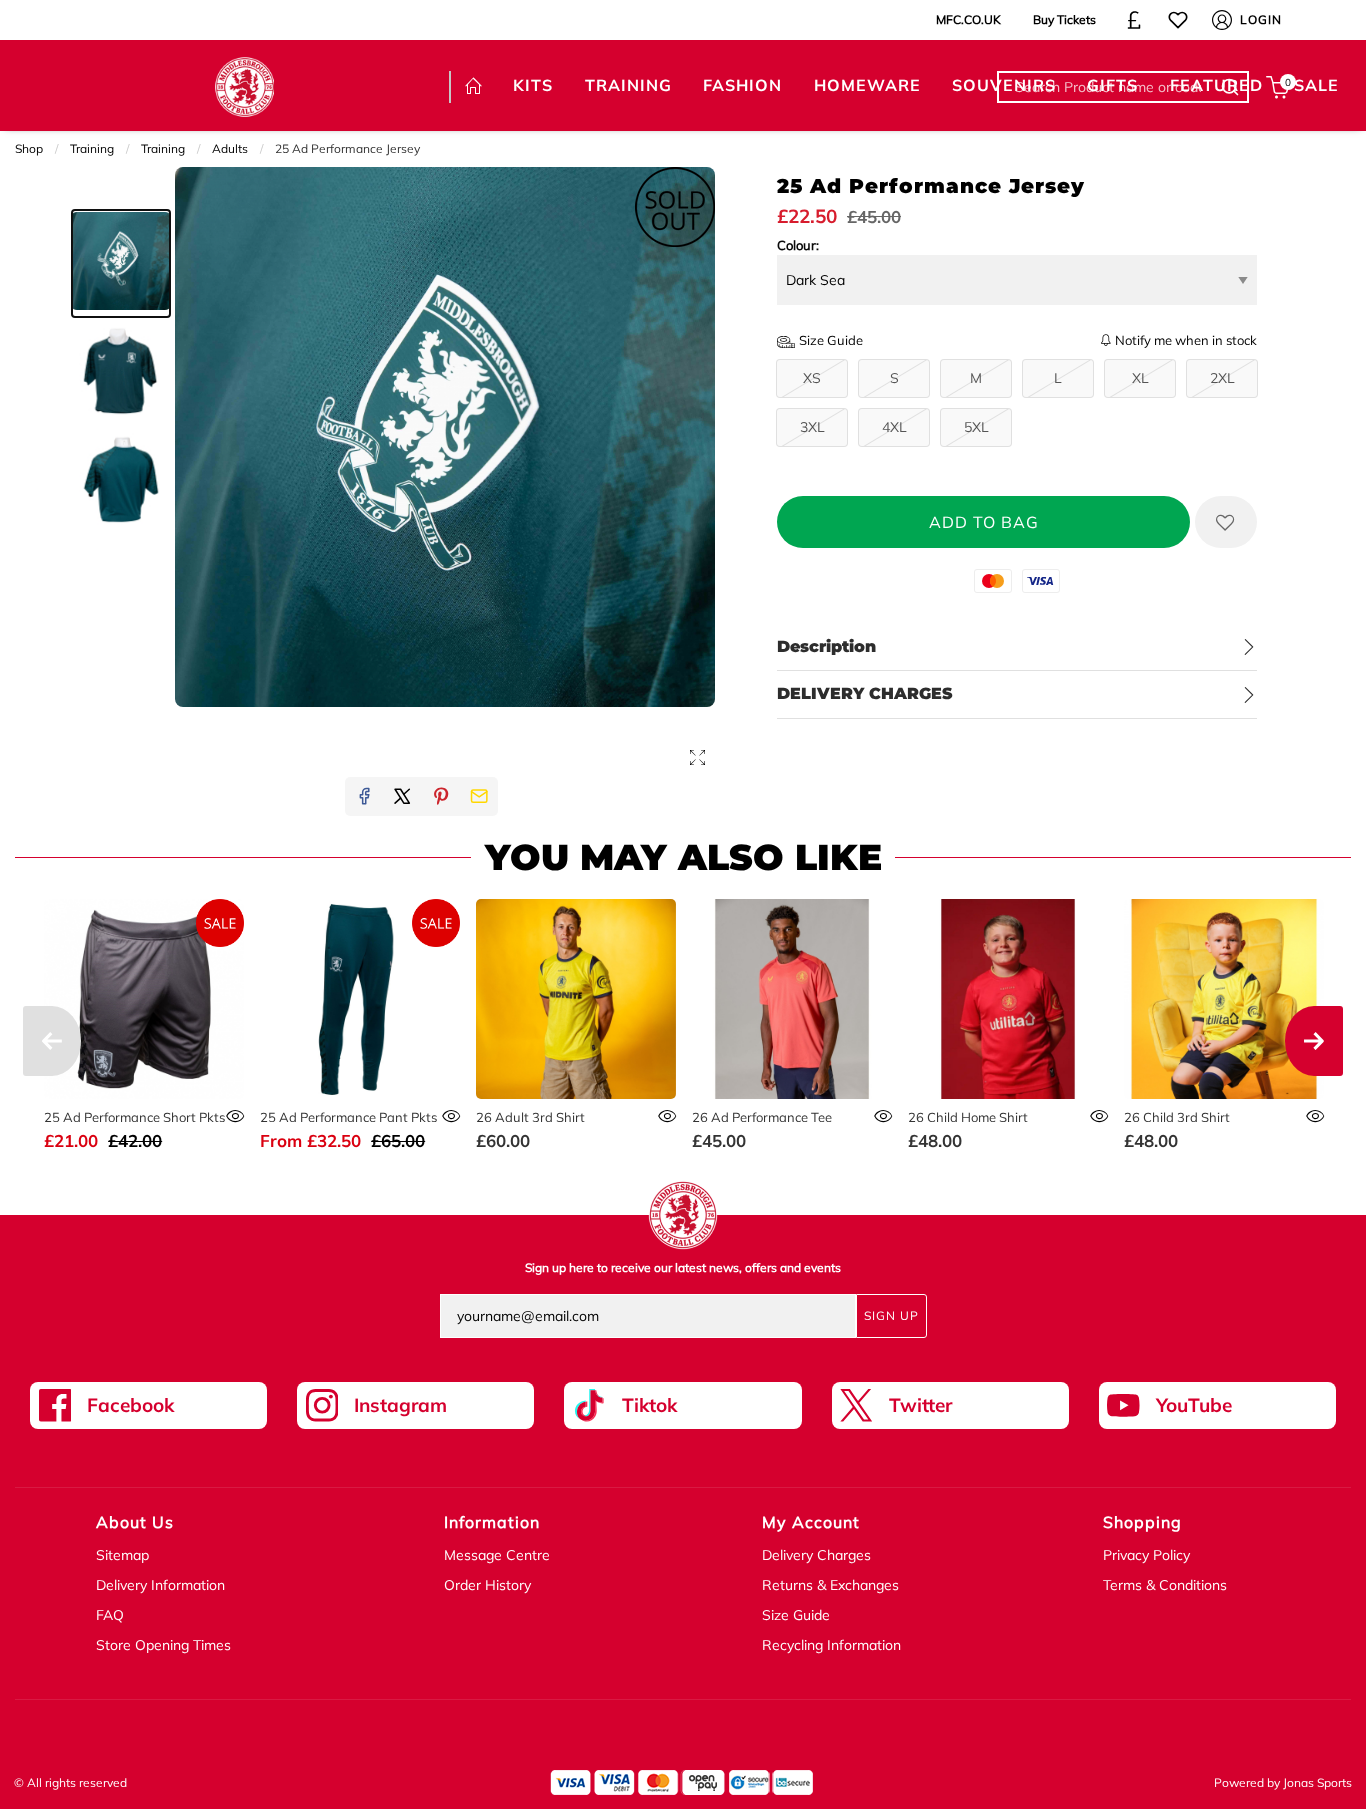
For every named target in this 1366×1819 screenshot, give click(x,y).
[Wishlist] (1178, 20)
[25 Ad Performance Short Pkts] (143, 998)
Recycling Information (831, 1645)
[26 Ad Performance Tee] (791, 998)
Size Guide (796, 1615)
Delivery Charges (816, 1555)
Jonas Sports (1317, 1782)
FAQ (110, 1615)
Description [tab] (826, 646)
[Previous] (52, 1041)
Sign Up (891, 1315)
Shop (29, 148)
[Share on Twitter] (402, 796)
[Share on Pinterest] (441, 796)
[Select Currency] (1134, 20)
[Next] (1314, 1041)
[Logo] (244, 85)
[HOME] (473, 87)
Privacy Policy (1146, 1555)
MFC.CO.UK (968, 19)
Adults (230, 148)
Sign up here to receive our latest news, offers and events (683, 1267)
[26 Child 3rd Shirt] (1223, 998)
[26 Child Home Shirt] (1007, 998)
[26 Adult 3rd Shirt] (575, 998)
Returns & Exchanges (830, 1585)
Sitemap (122, 1555)
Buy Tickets (1064, 19)
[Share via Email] (479, 796)
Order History (487, 1585)
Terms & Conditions (1165, 1585)
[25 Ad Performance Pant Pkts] (359, 998)
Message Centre (497, 1555)
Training (92, 148)
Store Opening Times (163, 1645)
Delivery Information (160, 1585)
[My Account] (1222, 20)
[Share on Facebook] (364, 796)
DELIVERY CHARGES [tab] (865, 693)
